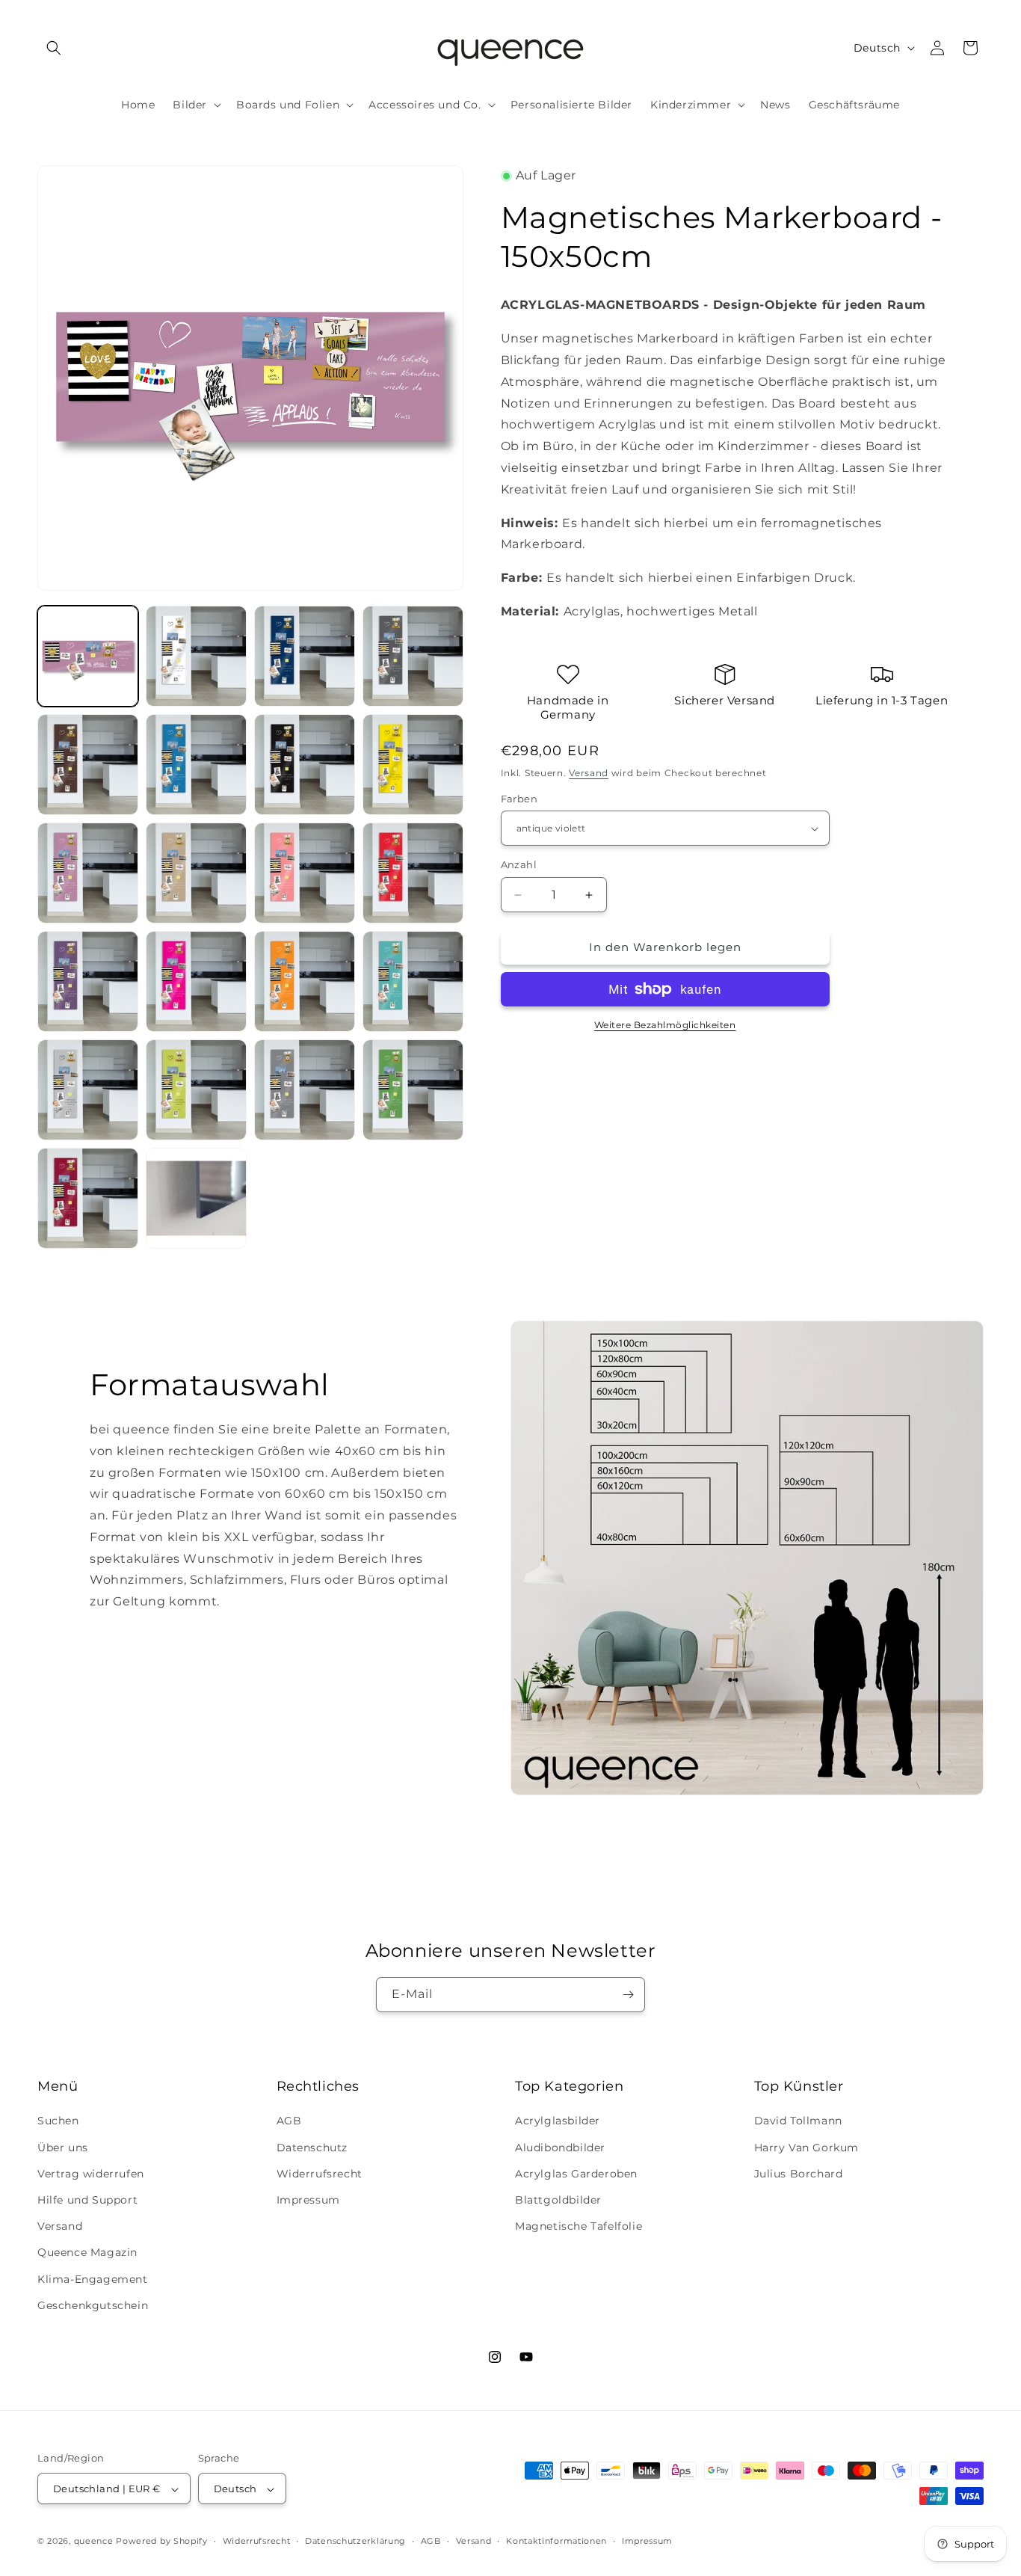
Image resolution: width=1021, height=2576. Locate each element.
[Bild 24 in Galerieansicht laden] (88, 765)
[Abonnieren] (628, 1995)
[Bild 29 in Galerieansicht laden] (196, 873)
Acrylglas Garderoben (576, 2174)
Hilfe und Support (87, 2200)
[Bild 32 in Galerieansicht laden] (88, 981)
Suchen (58, 2121)
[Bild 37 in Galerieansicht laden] (196, 1090)
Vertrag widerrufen (91, 2174)
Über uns (63, 2148)
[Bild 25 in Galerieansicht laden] (196, 765)
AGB (289, 2121)
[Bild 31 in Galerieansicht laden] (413, 873)
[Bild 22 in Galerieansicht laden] (305, 656)
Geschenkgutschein (93, 2305)
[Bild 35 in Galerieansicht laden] (413, 981)
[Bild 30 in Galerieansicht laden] (305, 873)
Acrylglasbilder (558, 2121)
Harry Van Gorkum (807, 2148)
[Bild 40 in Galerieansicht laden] (88, 1198)
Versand (589, 773)
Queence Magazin (87, 2253)
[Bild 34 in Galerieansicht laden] (305, 981)
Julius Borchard (799, 2174)
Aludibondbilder (560, 2148)
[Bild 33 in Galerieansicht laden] (196, 981)
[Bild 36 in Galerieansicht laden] (88, 1090)
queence (94, 2542)
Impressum (308, 2200)
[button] (54, 48)
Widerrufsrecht (320, 2174)
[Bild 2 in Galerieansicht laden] (196, 656)
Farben (519, 799)
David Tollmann (798, 2121)
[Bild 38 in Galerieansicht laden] (305, 1090)
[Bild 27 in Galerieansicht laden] (413, 765)
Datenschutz (312, 2148)
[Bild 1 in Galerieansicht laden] (88, 656)
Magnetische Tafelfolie (579, 2226)
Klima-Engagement (93, 2279)
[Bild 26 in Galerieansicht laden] (305, 765)
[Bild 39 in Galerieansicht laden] (413, 1090)
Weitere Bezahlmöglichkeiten (665, 1025)
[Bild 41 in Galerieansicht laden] (196, 1198)
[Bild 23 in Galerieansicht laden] (413, 656)
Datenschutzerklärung (355, 2541)
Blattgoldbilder (558, 2200)
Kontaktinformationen (556, 2541)
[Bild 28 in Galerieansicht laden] (88, 873)
